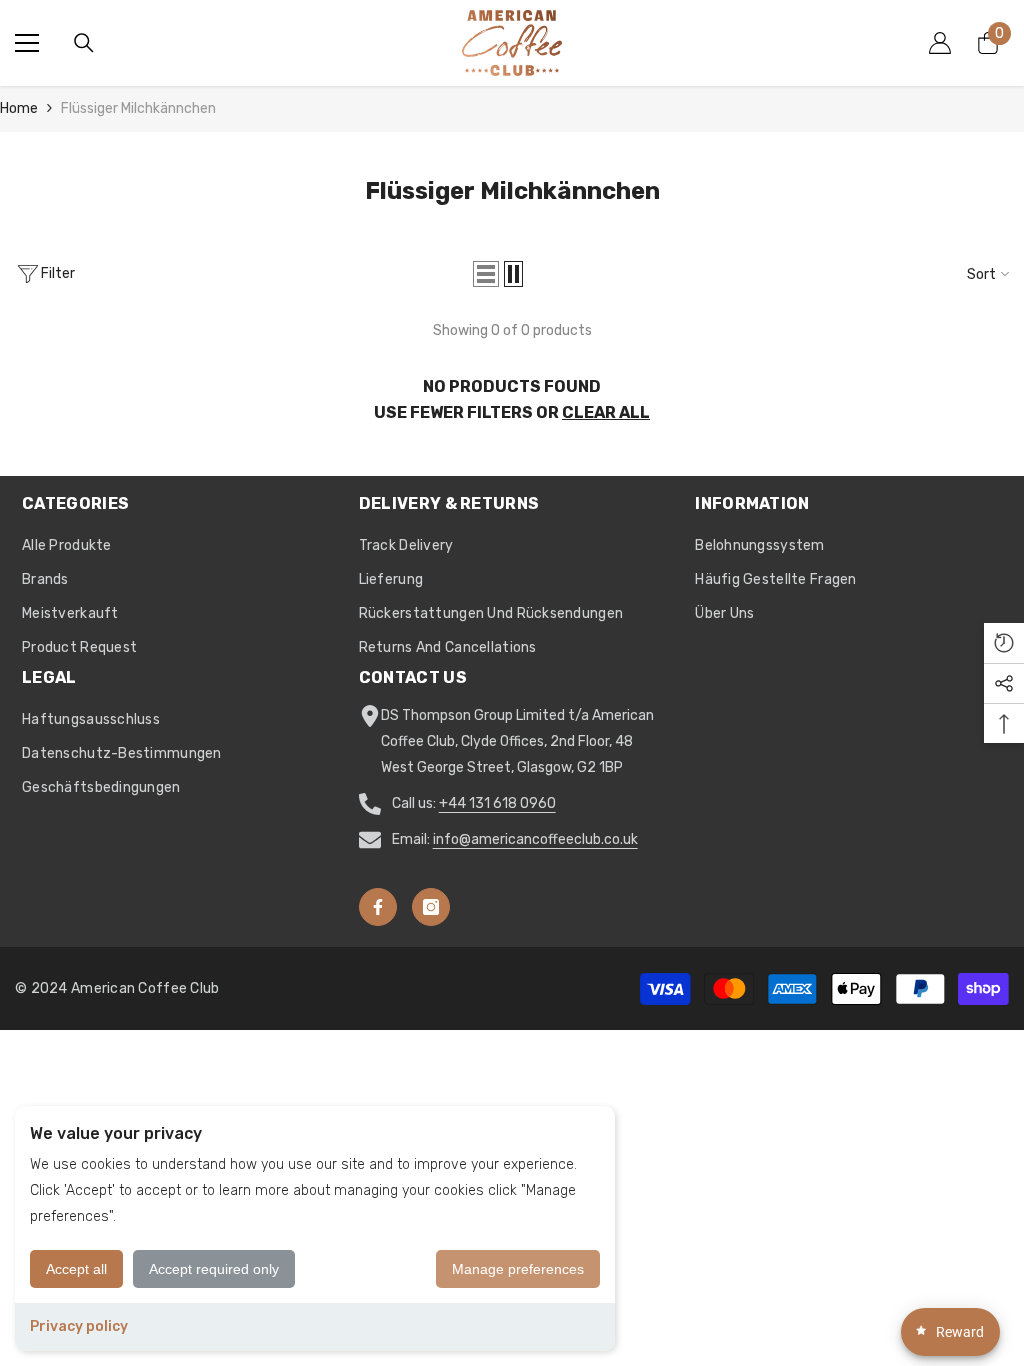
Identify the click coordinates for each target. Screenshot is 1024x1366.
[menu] (27, 43)
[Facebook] (378, 907)
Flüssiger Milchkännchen (138, 108)
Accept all (76, 1269)
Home (19, 108)
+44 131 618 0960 (497, 803)
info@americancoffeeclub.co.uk (535, 839)
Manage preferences (518, 1269)
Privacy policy (79, 1326)
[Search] (84, 43)
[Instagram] (431, 907)
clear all (606, 412)
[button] (486, 274)
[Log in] (940, 43)
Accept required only (214, 1269)
